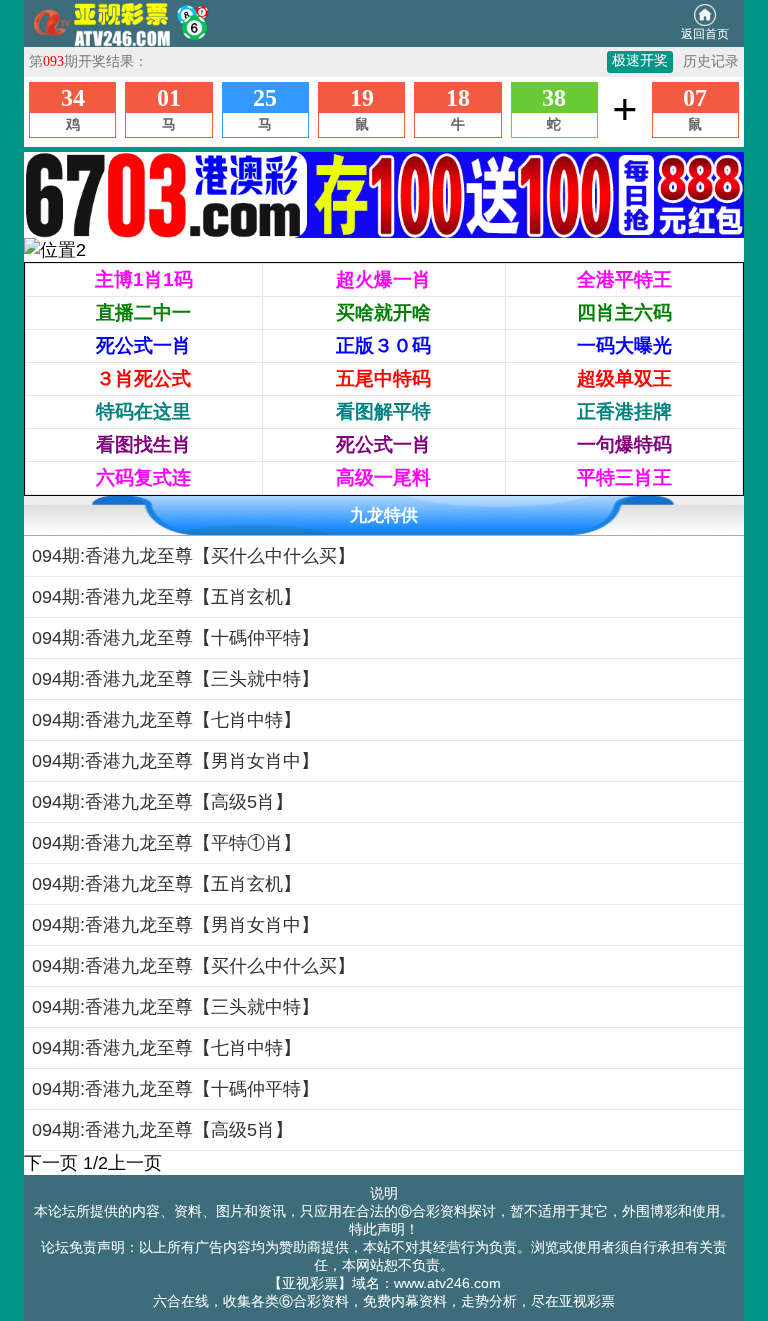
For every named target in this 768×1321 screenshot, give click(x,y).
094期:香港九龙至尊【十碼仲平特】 (175, 638)
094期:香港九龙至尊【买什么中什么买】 (193, 556)
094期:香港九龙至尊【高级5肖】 (162, 802)
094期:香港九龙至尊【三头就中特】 (175, 679)
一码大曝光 (624, 345)
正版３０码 (383, 345)
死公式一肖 (143, 345)
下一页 (51, 1163)
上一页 (135, 1163)
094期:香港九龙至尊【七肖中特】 (166, 720)
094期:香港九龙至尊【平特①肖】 (166, 843)
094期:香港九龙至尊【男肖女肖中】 (175, 761)
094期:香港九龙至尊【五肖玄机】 (166, 597)
